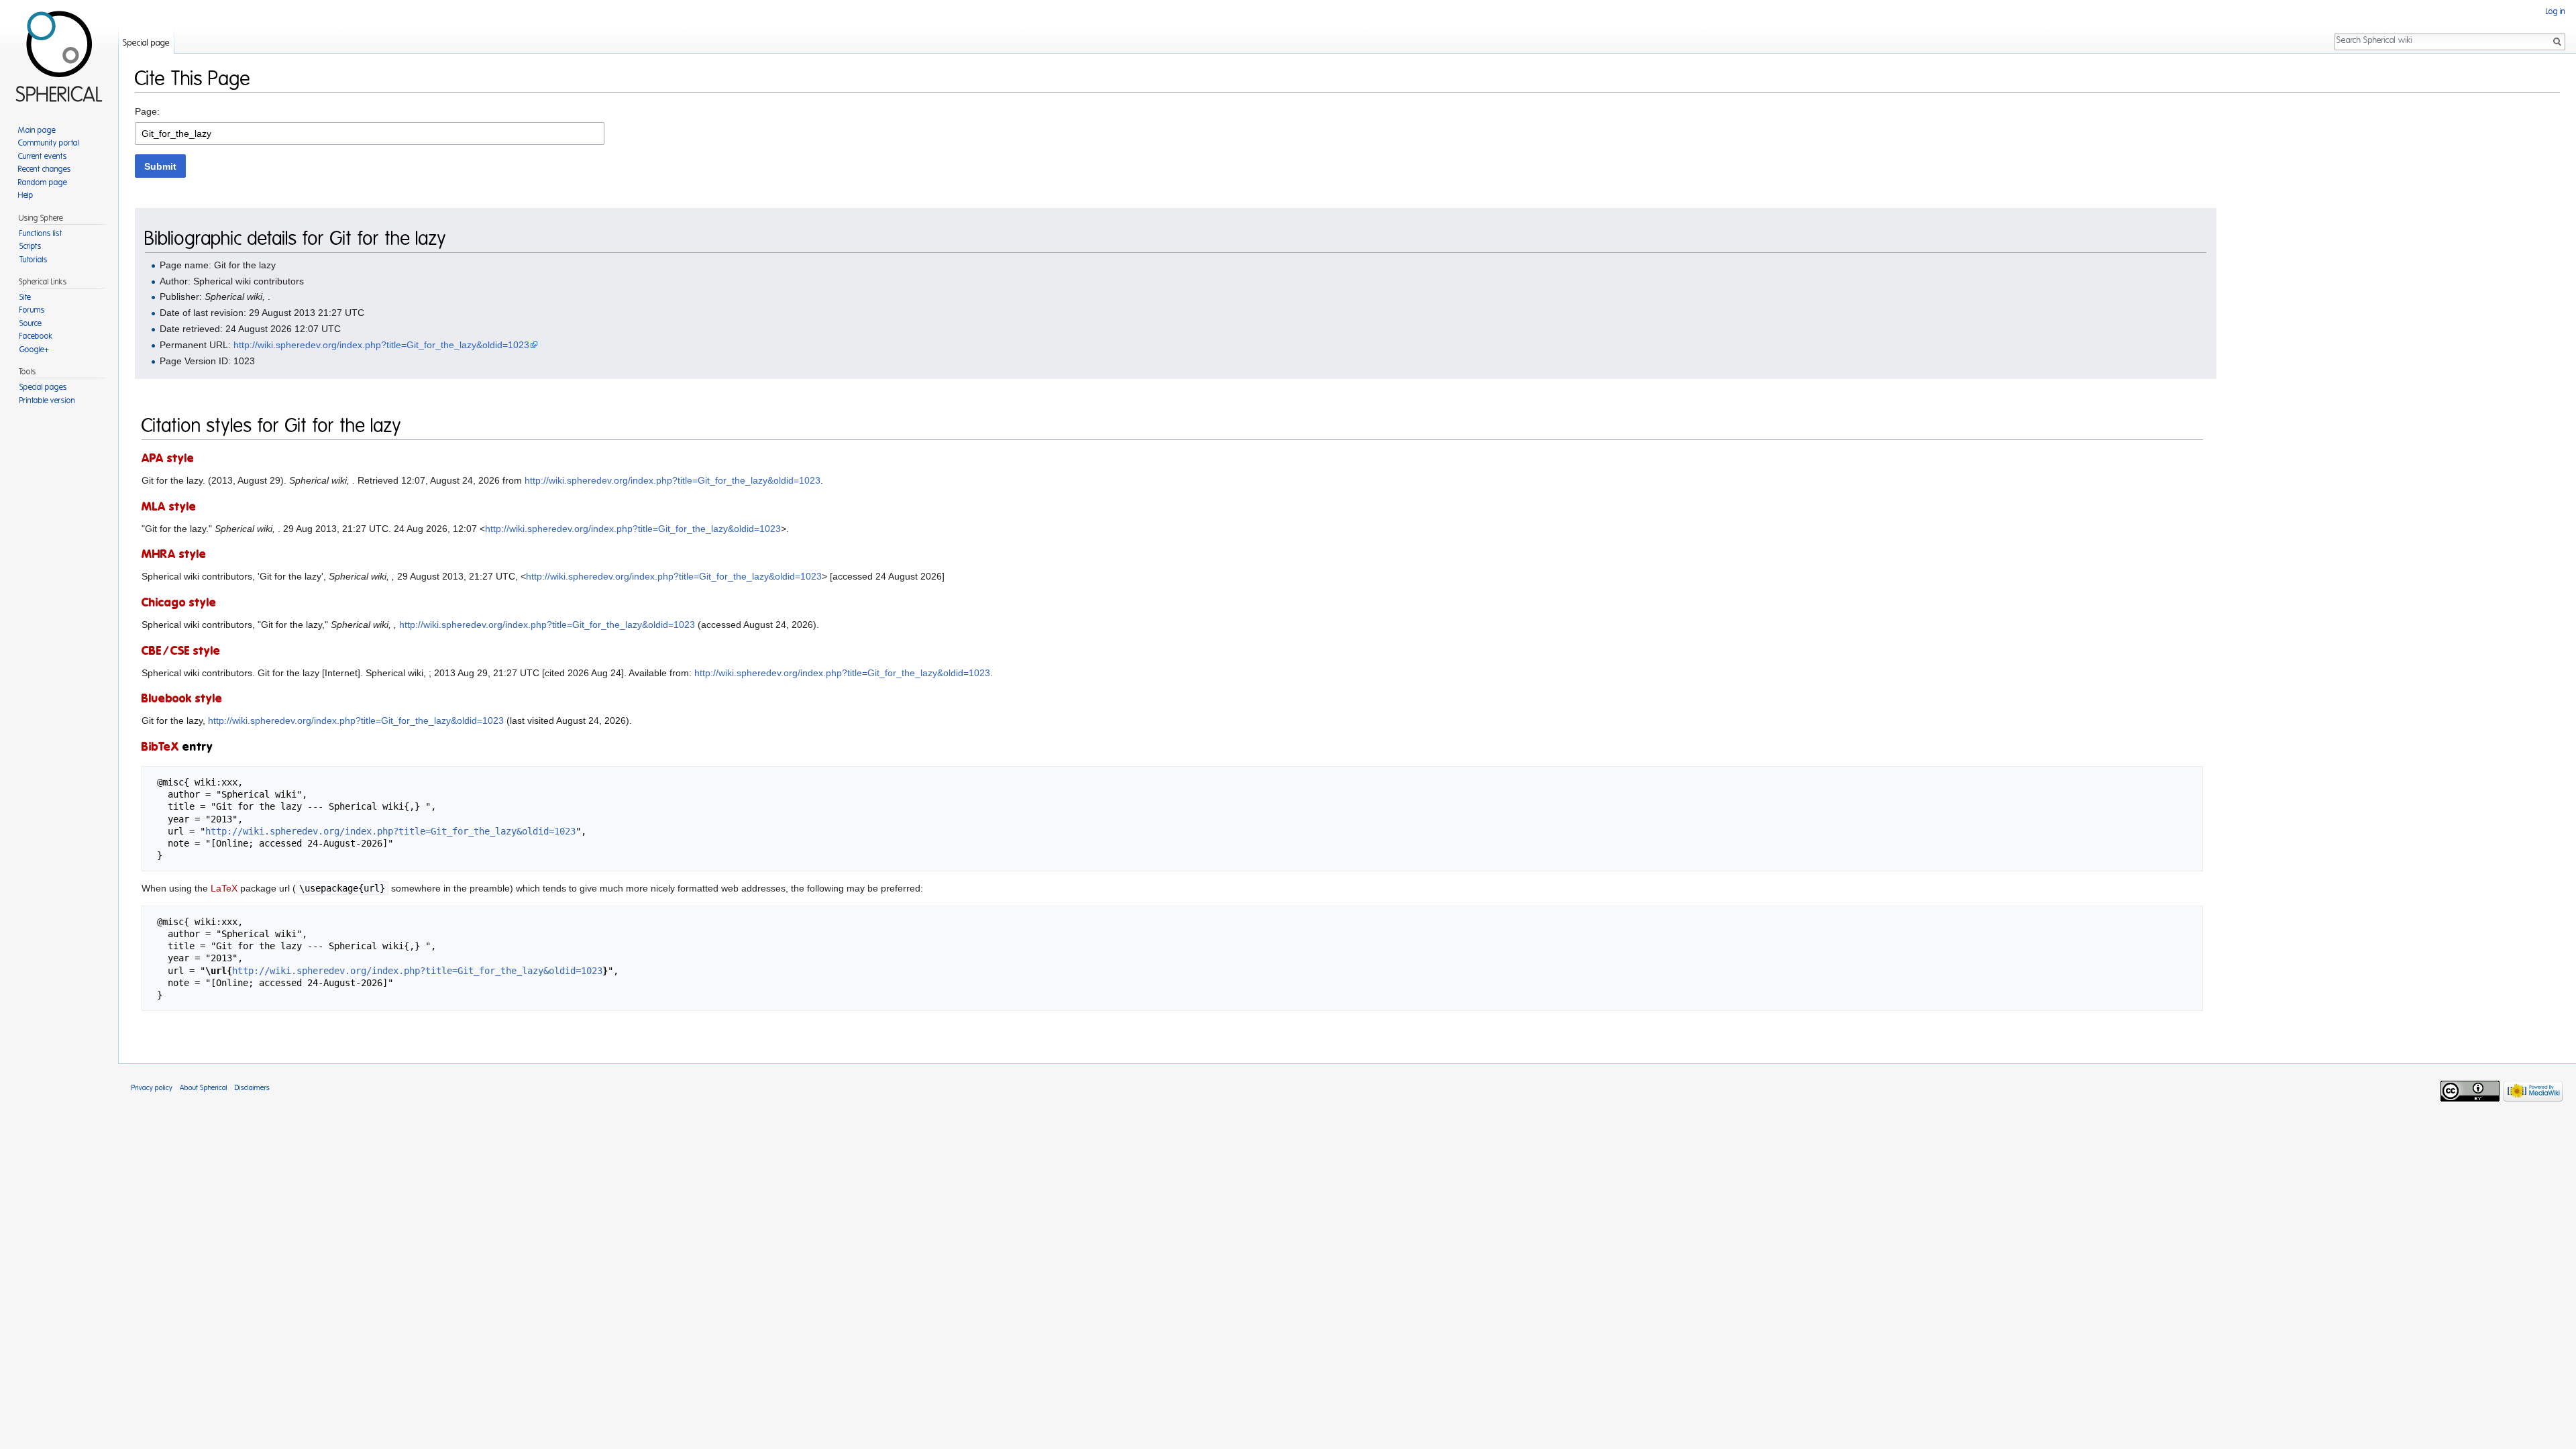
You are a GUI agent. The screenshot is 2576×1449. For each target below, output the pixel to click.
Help (26, 195)
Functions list (41, 233)
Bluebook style (182, 699)
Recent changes (45, 169)
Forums (32, 310)
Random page (43, 182)
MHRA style (174, 555)
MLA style (169, 507)
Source (31, 323)
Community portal (49, 143)
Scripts (31, 246)
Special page (146, 43)
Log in (2556, 11)
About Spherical (204, 1088)
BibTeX (160, 747)
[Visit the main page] (59, 54)
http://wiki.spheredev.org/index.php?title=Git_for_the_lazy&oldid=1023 (381, 345)
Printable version (47, 400)
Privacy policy (152, 1088)
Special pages (43, 387)
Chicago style (179, 603)
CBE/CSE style (181, 651)
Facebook (36, 336)
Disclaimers (252, 1088)
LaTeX (224, 888)
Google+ (34, 350)
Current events (43, 156)
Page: (147, 111)
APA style (168, 459)
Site (25, 297)
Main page (37, 130)
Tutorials (34, 260)
